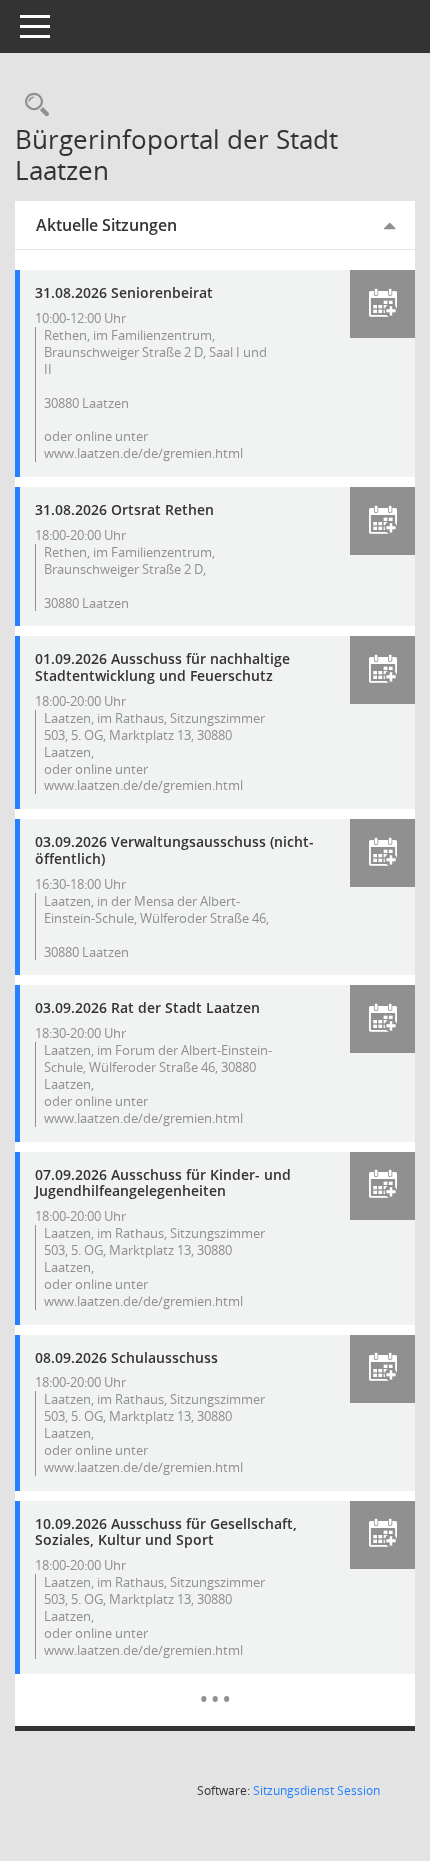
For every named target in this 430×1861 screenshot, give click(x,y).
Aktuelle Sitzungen (106, 225)
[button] (382, 304)
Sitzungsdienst (316, 1790)
